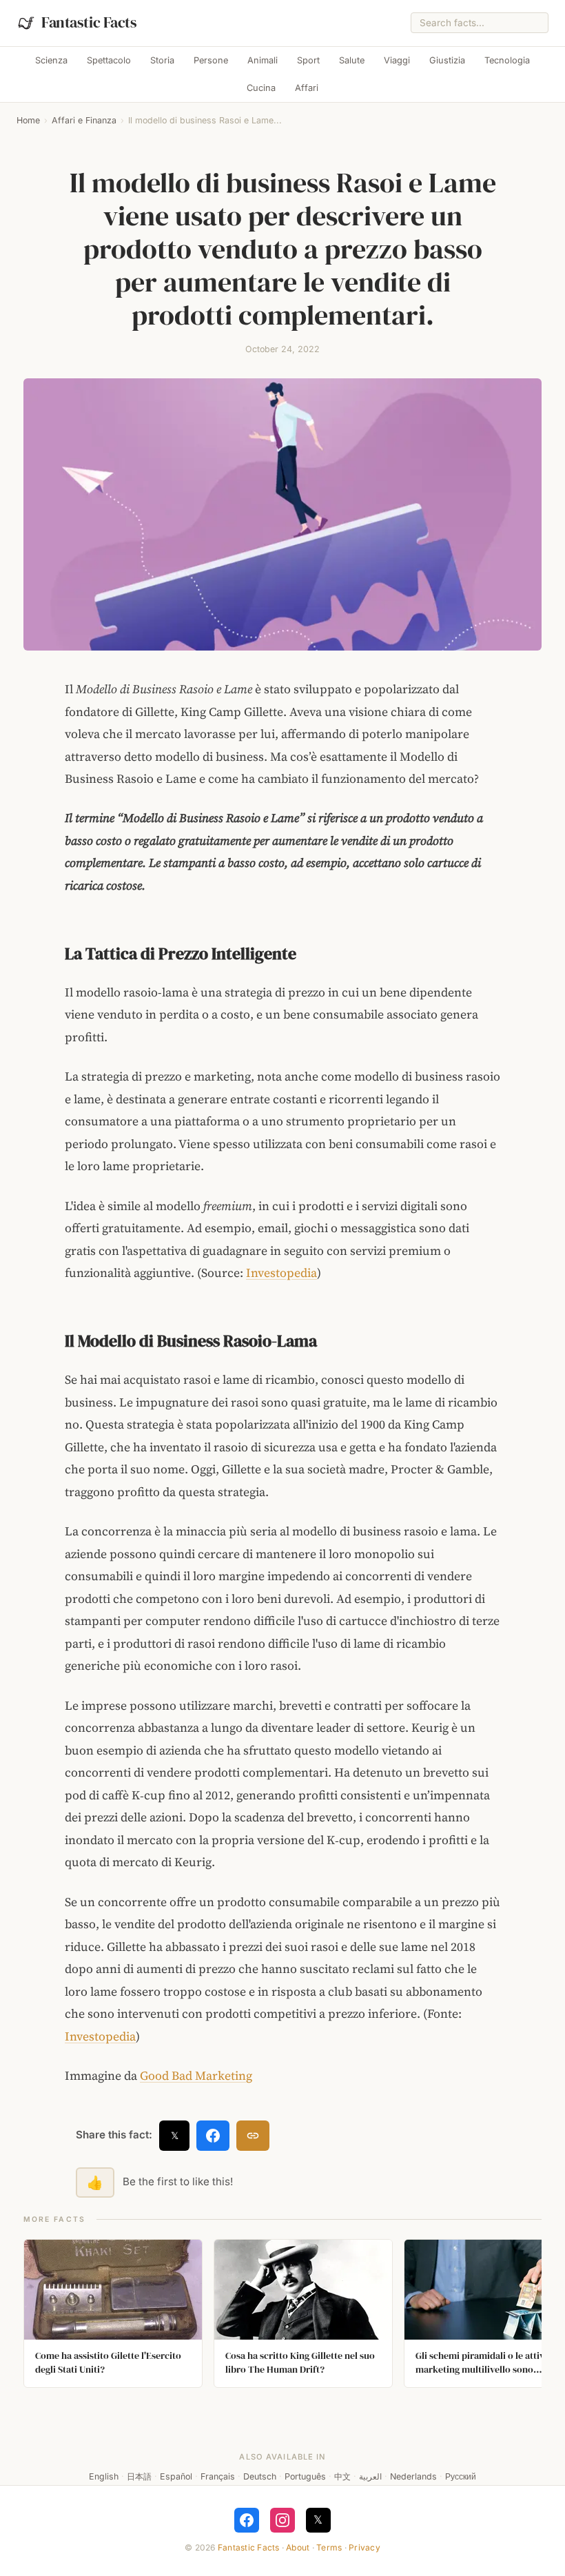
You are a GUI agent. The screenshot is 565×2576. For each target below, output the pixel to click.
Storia (162, 60)
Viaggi (397, 60)
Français (218, 2476)
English (104, 2476)
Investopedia (281, 1273)
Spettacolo (109, 60)
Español (176, 2476)
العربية (370, 2476)
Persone (211, 60)
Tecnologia (507, 60)
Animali (263, 60)
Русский (461, 2476)
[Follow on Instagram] (282, 2520)
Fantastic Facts (249, 2547)
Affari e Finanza (84, 120)
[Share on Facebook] (213, 2136)
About (298, 2547)
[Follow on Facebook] (247, 2520)
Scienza (51, 60)
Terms (329, 2547)
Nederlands (413, 2476)
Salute (352, 60)
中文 (342, 2476)
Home (28, 120)
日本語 (139, 2476)
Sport (308, 60)
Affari (307, 88)
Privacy (364, 2547)
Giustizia (447, 60)
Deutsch (260, 2476)
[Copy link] (253, 2136)
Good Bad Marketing (196, 2076)
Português (305, 2476)
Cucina (261, 88)
